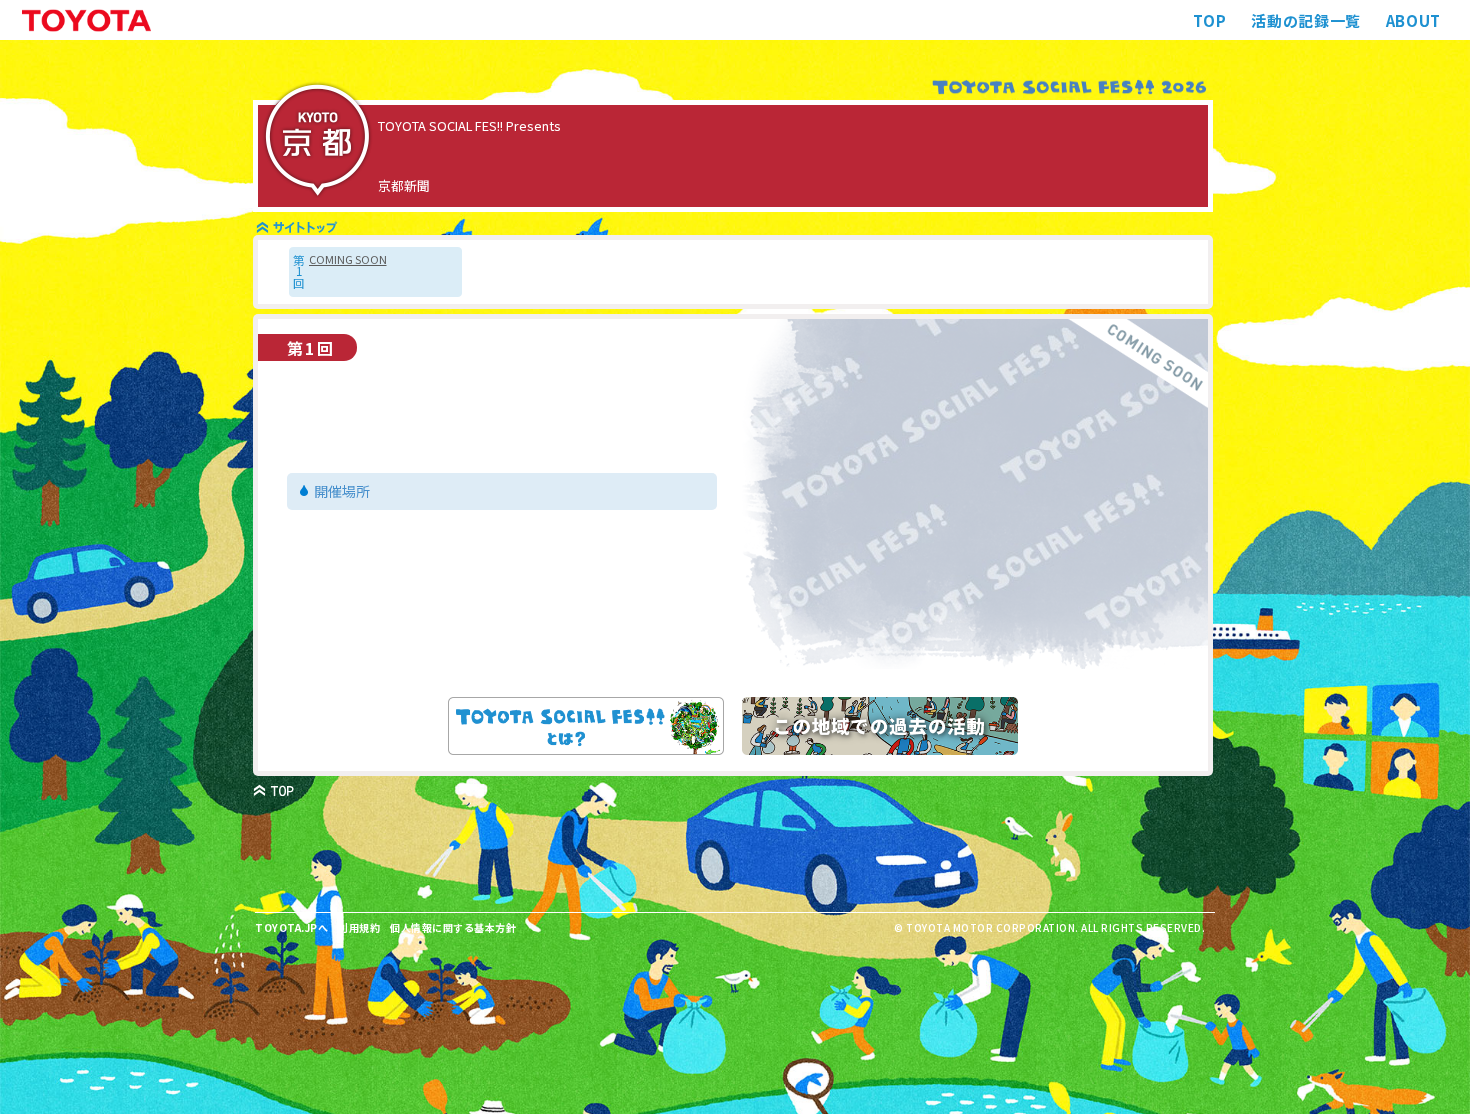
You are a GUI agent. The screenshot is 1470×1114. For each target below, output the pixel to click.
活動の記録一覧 (1305, 20)
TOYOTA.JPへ (291, 927)
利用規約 (359, 927)
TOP (1209, 20)
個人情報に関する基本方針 (453, 927)
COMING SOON (348, 259)
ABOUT (1413, 20)
